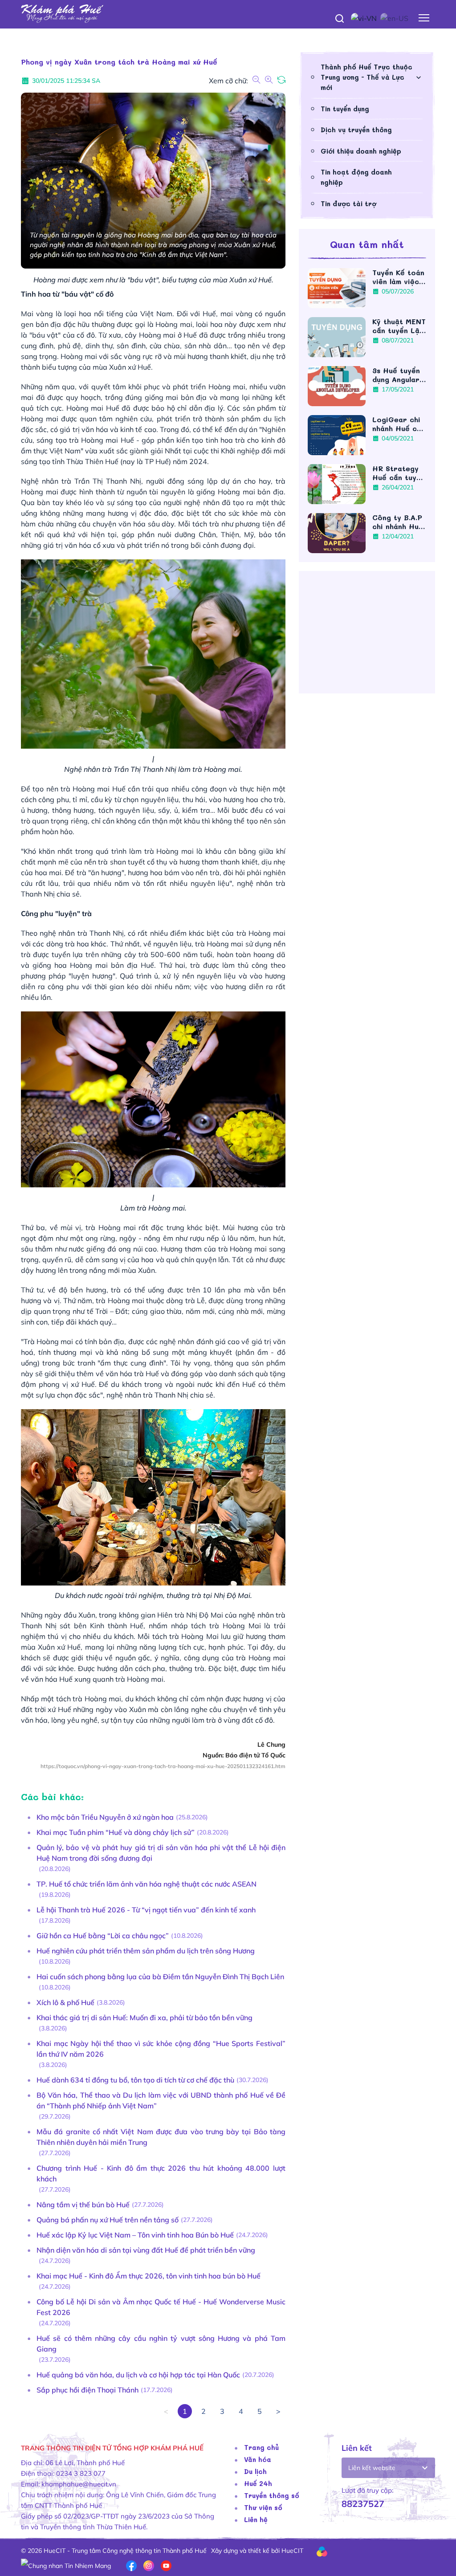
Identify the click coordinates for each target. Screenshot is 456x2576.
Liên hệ (256, 2519)
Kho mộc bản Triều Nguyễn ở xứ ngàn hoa (105, 1817)
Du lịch (255, 2471)
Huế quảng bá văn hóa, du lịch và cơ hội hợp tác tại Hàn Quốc (138, 2375)
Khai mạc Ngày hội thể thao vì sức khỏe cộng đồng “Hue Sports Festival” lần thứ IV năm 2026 (161, 2049)
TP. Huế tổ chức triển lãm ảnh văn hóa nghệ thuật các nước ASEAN (147, 1884)
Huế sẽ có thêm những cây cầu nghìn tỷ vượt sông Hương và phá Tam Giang (161, 2344)
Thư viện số (263, 2507)
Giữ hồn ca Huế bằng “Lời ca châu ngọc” (103, 1936)
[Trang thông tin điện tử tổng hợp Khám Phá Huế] (228, 14)
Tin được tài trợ (348, 204)
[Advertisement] (367, 636)
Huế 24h (258, 2483)
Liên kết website (372, 2468)
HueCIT (292, 2551)
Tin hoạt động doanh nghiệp (356, 177)
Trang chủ (261, 2447)
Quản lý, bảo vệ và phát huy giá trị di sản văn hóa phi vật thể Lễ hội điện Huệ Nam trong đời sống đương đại (161, 1853)
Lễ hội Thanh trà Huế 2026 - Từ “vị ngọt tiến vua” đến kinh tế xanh (146, 1910)
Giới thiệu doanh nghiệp (361, 151)
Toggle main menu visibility (424, 18)
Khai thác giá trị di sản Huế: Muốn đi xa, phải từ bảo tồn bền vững (145, 2018)
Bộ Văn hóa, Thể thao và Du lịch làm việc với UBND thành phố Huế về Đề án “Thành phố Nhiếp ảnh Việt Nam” (161, 2100)
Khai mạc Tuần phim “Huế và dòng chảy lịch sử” (116, 1832)
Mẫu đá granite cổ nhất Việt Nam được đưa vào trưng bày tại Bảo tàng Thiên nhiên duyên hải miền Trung (161, 2137)
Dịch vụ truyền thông (356, 130)
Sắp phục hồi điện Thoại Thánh (88, 2390)
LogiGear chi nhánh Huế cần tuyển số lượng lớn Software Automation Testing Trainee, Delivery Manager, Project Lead (399, 424)
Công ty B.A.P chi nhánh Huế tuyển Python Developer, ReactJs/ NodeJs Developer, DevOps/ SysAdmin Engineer (398, 522)
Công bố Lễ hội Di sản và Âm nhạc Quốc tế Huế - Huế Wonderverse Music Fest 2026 (161, 2307)
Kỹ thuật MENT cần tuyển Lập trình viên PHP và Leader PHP (399, 326)
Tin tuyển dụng (345, 109)
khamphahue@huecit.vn (79, 2484)
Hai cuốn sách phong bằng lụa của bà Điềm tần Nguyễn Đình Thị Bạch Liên (160, 1977)
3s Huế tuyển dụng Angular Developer (396, 375)
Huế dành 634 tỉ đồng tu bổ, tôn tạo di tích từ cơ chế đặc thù (135, 2080)
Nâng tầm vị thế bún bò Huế (83, 2205)
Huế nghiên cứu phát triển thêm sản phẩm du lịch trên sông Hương (146, 1951)
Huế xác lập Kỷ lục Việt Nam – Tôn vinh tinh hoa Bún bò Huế (135, 2235)
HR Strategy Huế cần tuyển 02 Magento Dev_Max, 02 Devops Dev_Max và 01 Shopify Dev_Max (399, 473)
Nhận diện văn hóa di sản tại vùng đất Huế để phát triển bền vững (146, 2250)
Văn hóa (258, 2459)
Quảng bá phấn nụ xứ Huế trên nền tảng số (108, 2220)
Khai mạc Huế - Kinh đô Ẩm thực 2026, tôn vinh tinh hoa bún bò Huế (149, 2276)
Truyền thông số (272, 2495)
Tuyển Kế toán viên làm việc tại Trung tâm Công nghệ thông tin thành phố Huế (399, 277)
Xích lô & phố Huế (65, 2002)
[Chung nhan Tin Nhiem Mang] (66, 2565)
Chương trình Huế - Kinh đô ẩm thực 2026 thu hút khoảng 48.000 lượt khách (161, 2173)
